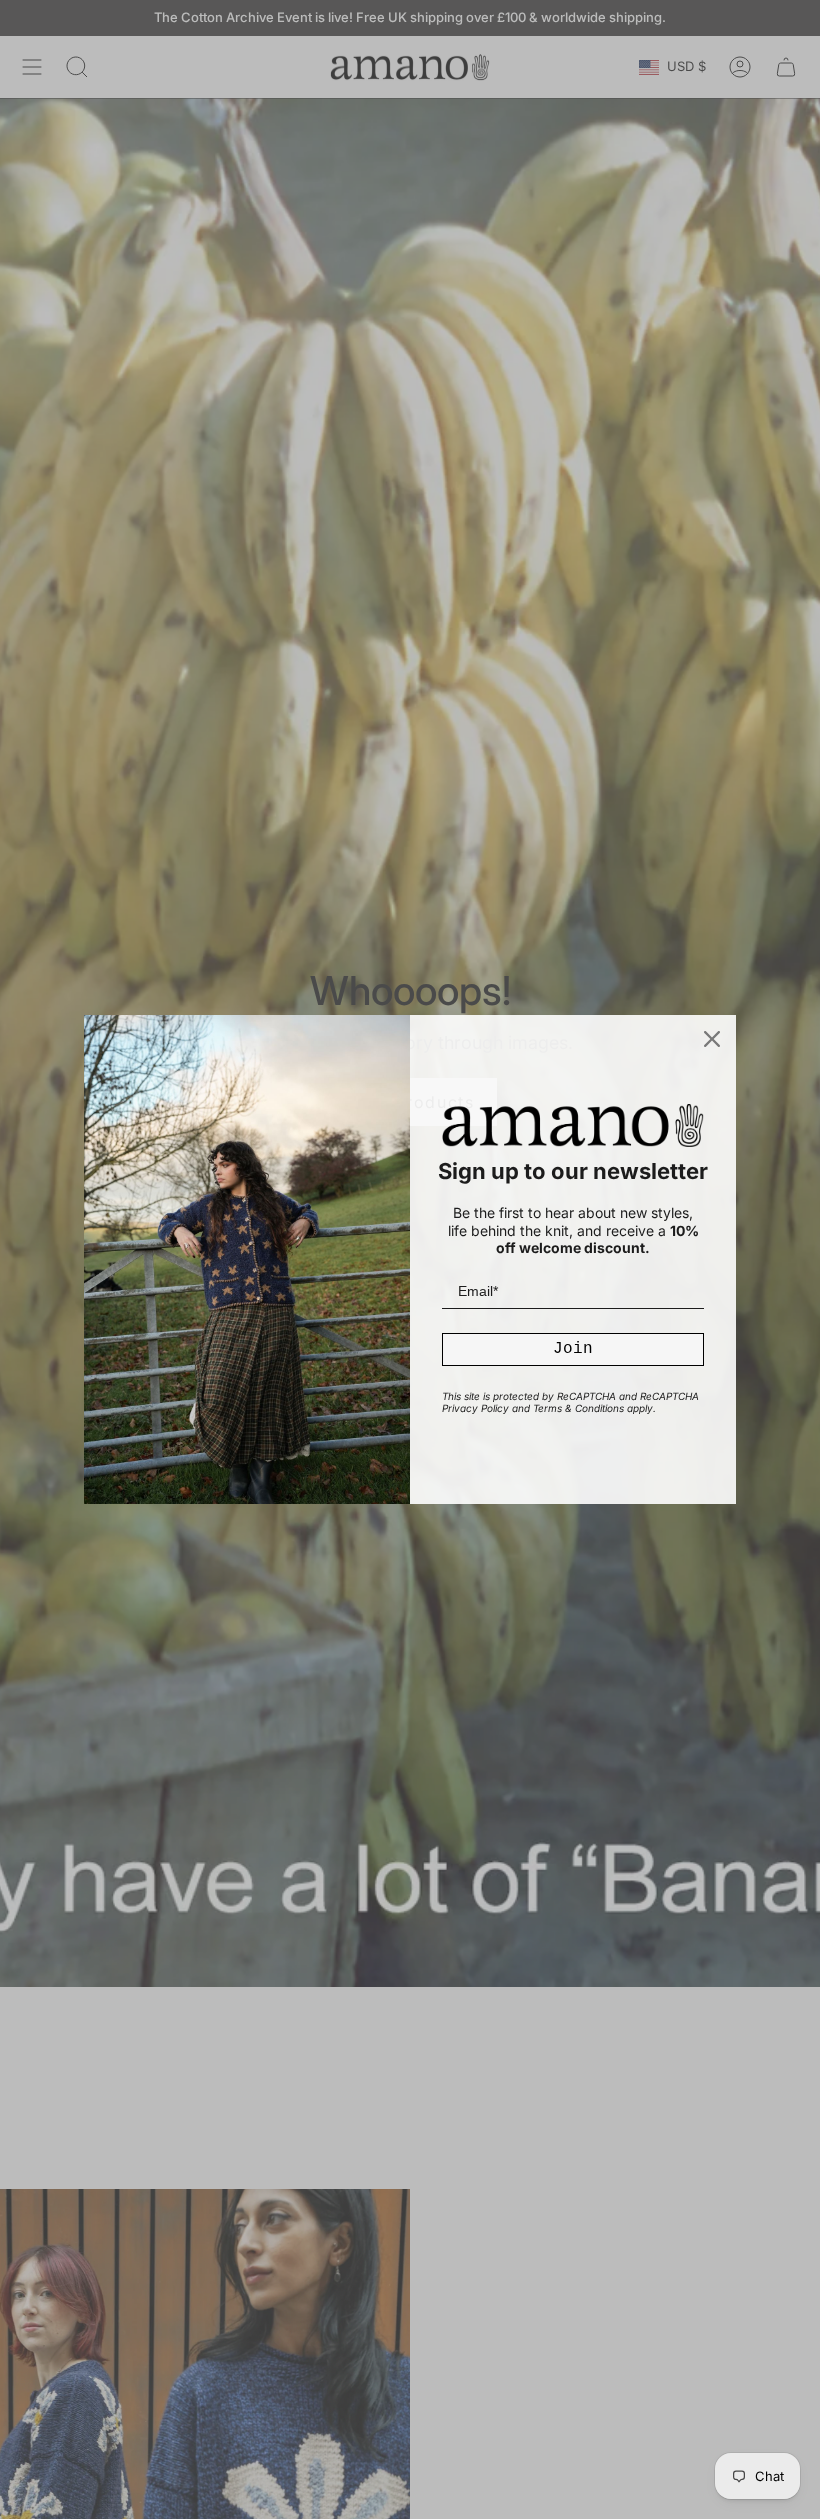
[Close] (712, 1039)
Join (573, 1349)
